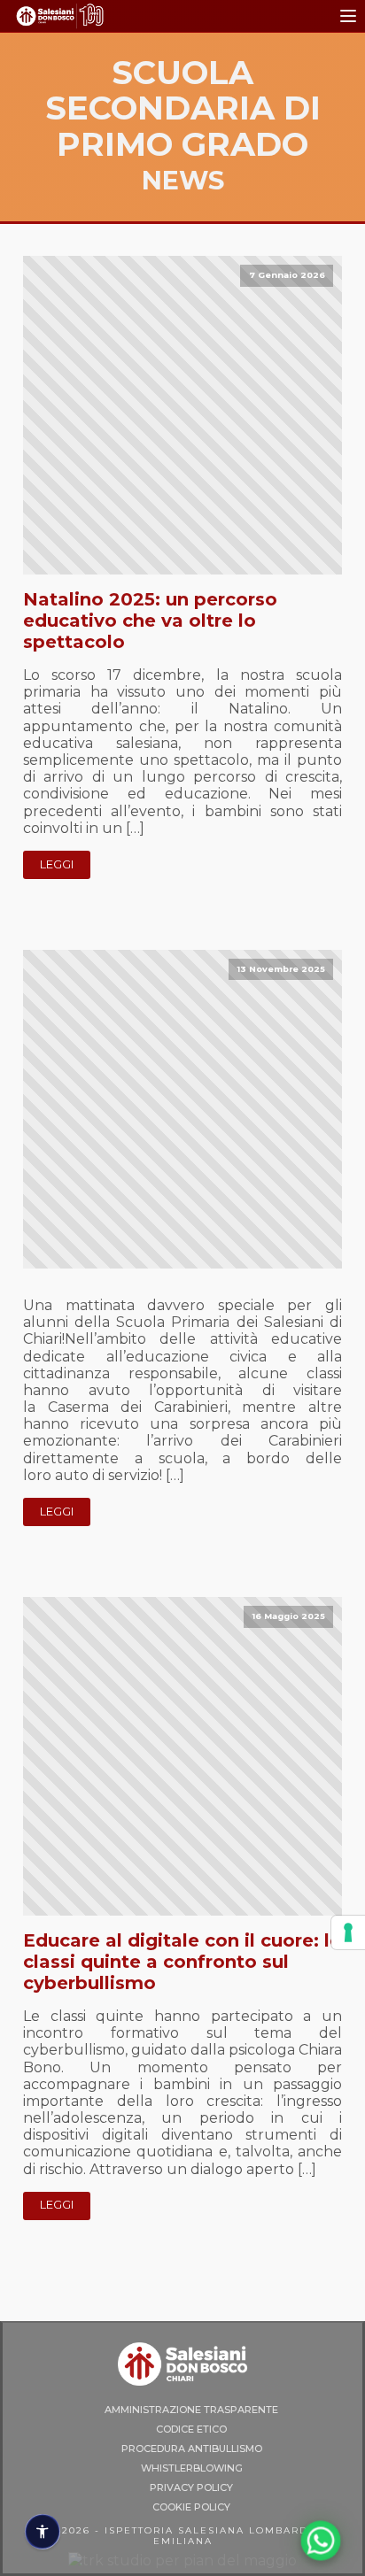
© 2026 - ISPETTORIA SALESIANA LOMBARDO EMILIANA (183, 2536)
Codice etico (191, 2429)
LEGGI (57, 864)
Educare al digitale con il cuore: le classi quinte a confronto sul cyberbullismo (182, 1962)
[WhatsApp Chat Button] (321, 2541)
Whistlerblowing (192, 2468)
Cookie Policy (191, 2507)
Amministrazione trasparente (191, 2410)
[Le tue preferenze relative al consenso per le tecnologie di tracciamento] (348, 1932)
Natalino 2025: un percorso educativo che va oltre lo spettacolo (150, 621)
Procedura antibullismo (192, 2449)
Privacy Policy (191, 2487)
